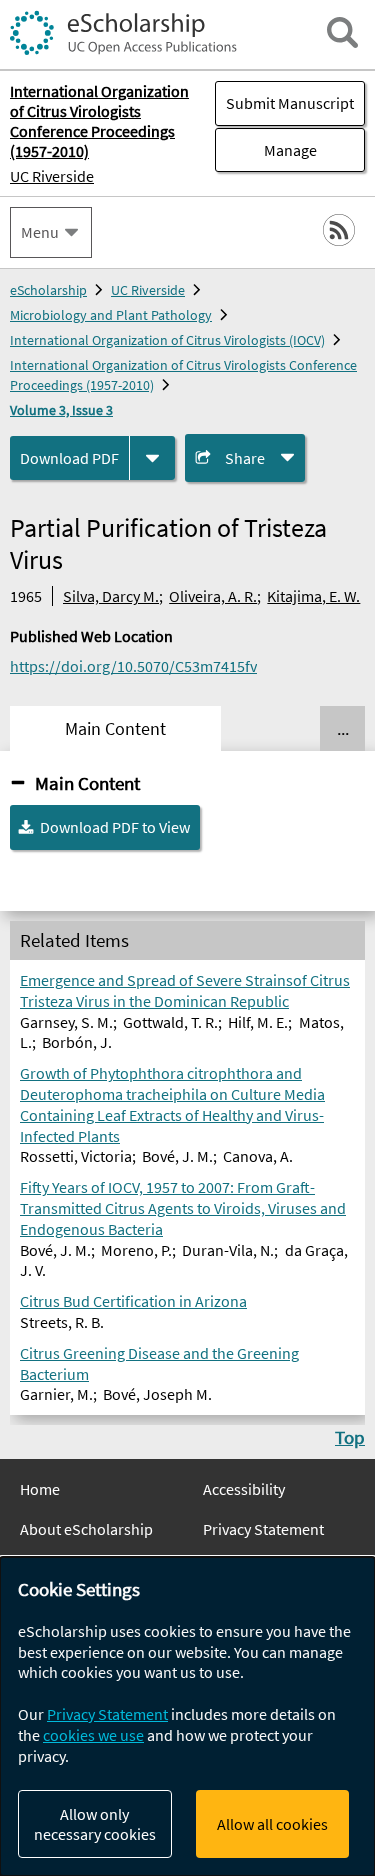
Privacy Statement (263, 1529)
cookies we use (93, 1735)
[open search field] (342, 32)
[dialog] (187, 1716)
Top (350, 1437)
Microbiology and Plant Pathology (111, 315)
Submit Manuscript (290, 103)
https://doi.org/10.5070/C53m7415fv (133, 666)
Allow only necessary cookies (95, 1824)
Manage (266, 150)
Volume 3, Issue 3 (61, 410)
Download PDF (69, 458)
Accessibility (244, 1489)
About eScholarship (86, 1529)
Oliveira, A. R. (213, 596)
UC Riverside (52, 176)
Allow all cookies (272, 1824)
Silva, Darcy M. (111, 596)
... (343, 729)
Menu (40, 232)
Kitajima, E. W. (313, 596)
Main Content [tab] (115, 729)
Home (40, 1489)
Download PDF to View (115, 827)
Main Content (87, 783)
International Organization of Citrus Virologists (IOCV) (167, 340)
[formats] (152, 458)
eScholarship (48, 290)
